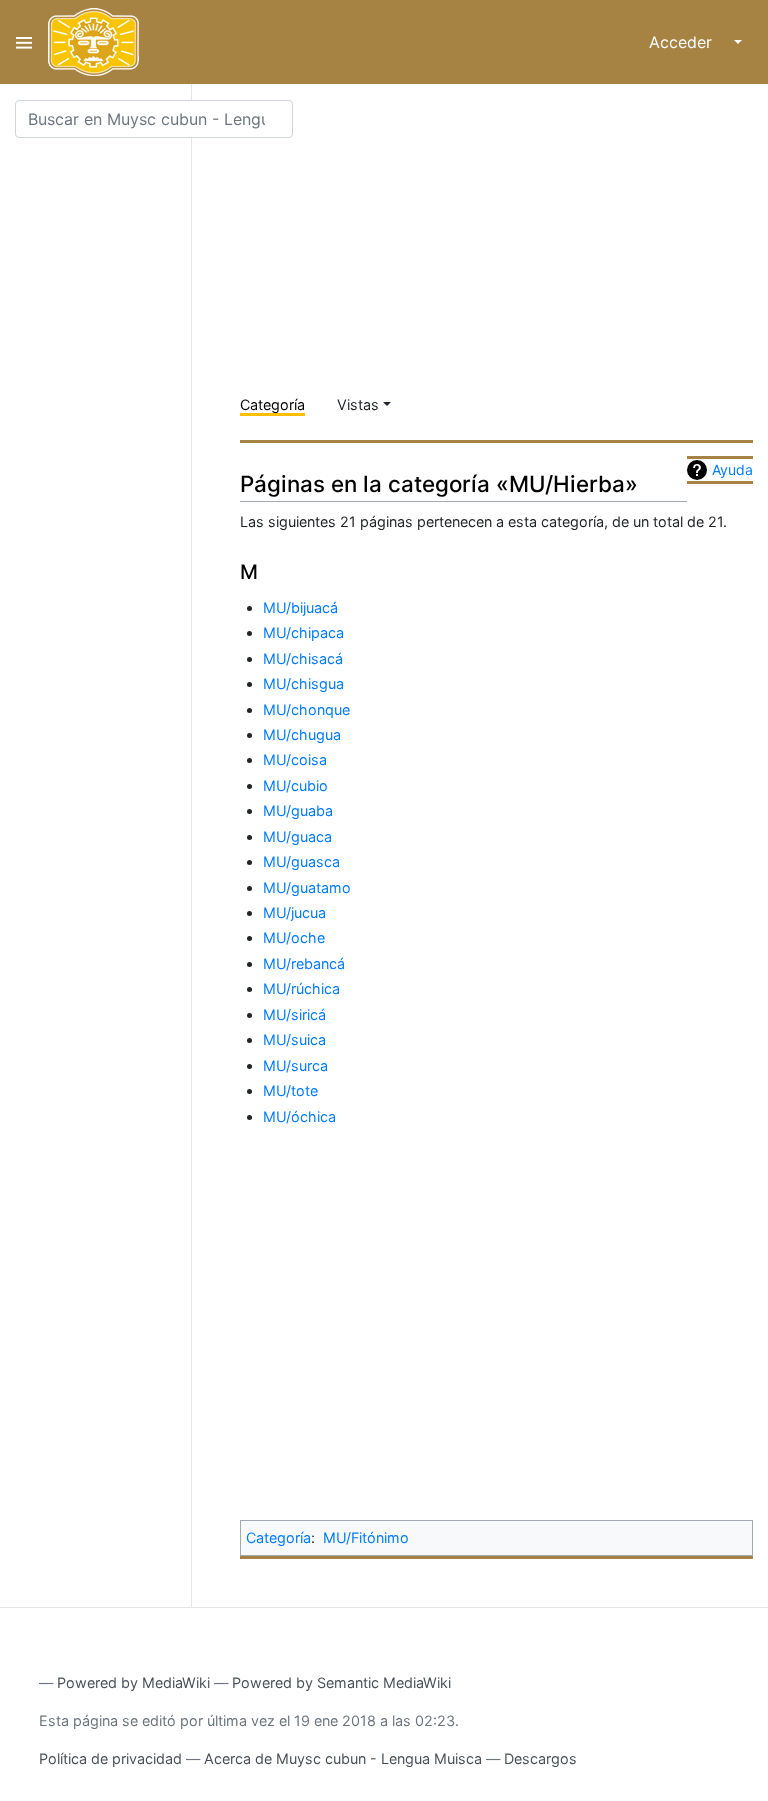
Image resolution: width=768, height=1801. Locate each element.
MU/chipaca (303, 632)
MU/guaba (298, 810)
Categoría (272, 404)
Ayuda (732, 469)
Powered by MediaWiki (133, 1682)
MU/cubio (295, 785)
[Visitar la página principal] (93, 42)
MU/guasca (301, 861)
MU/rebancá (304, 963)
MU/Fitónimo (366, 1537)
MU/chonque (306, 709)
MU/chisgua (303, 683)
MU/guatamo (307, 887)
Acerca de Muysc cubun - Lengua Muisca (343, 1758)
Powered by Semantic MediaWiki (341, 1682)
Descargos (540, 1758)
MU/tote (290, 1090)
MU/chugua (302, 734)
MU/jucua (294, 912)
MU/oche (294, 937)
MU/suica (294, 1039)
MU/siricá (294, 1014)
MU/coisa (295, 759)
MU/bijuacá (300, 607)
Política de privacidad (110, 1758)
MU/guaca (297, 836)
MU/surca (295, 1065)
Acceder (680, 42)
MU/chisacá (303, 658)
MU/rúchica (301, 988)
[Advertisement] (504, 240)
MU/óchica (299, 1116)
